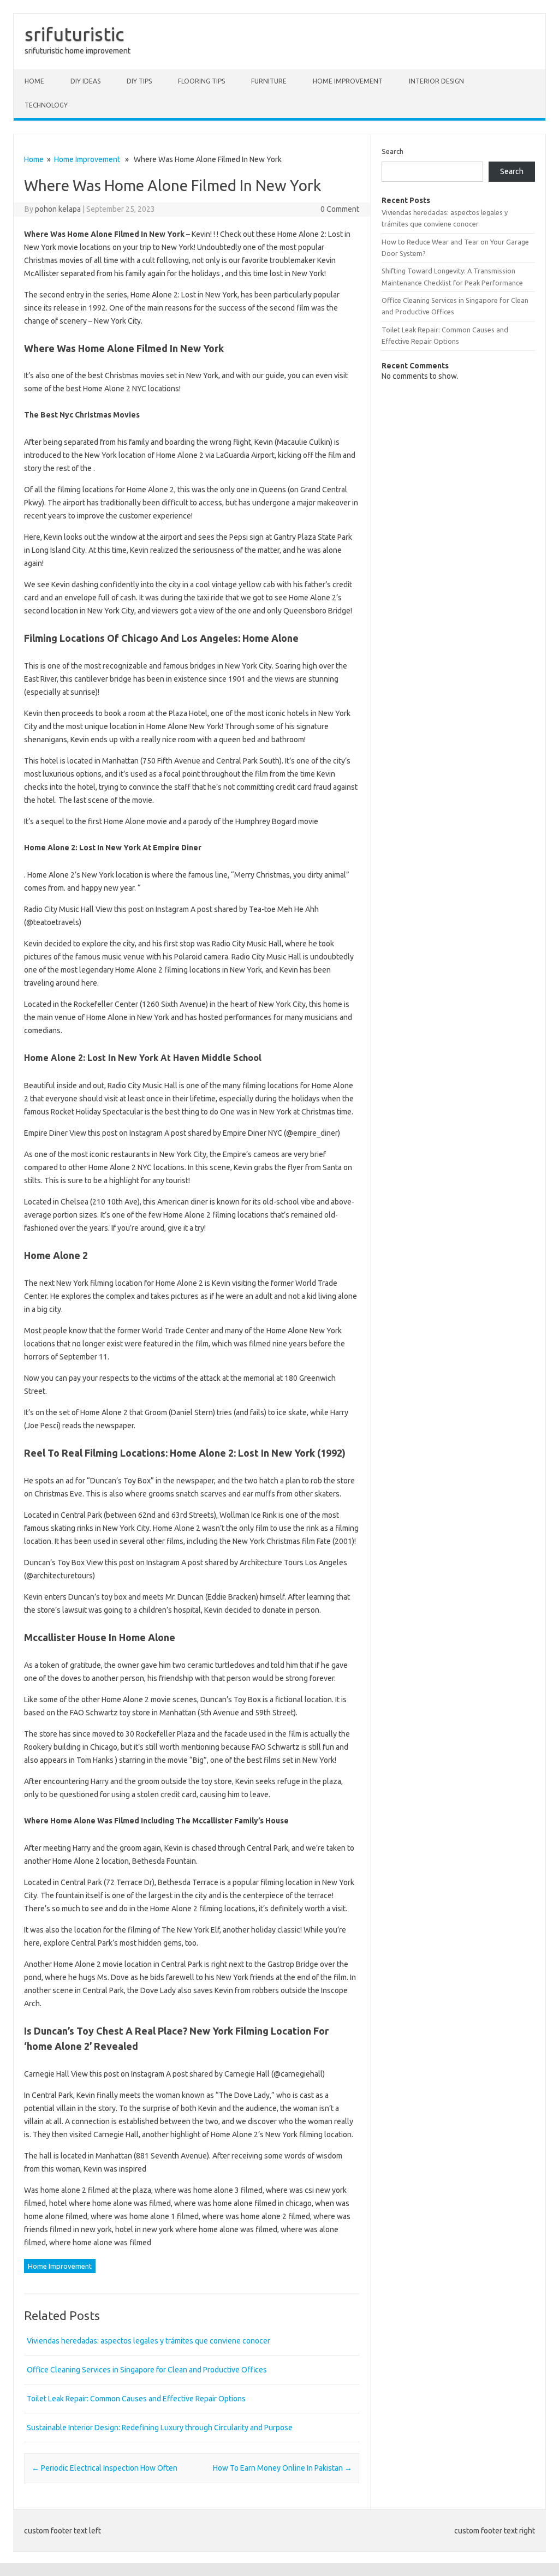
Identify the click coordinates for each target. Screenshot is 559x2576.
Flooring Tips (201, 81)
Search (393, 151)
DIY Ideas (85, 81)
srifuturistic (74, 34)
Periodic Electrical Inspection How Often (105, 2468)
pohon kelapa (58, 209)
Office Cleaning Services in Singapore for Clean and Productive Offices (147, 2370)
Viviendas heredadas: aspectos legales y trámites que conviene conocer (148, 2341)
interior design (436, 81)
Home (34, 81)
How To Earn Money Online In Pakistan (283, 2468)
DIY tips (139, 81)
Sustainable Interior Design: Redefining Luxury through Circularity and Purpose (160, 2428)
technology (46, 105)
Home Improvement (348, 81)
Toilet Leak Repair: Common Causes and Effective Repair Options (136, 2399)
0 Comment (340, 209)
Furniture (269, 81)
